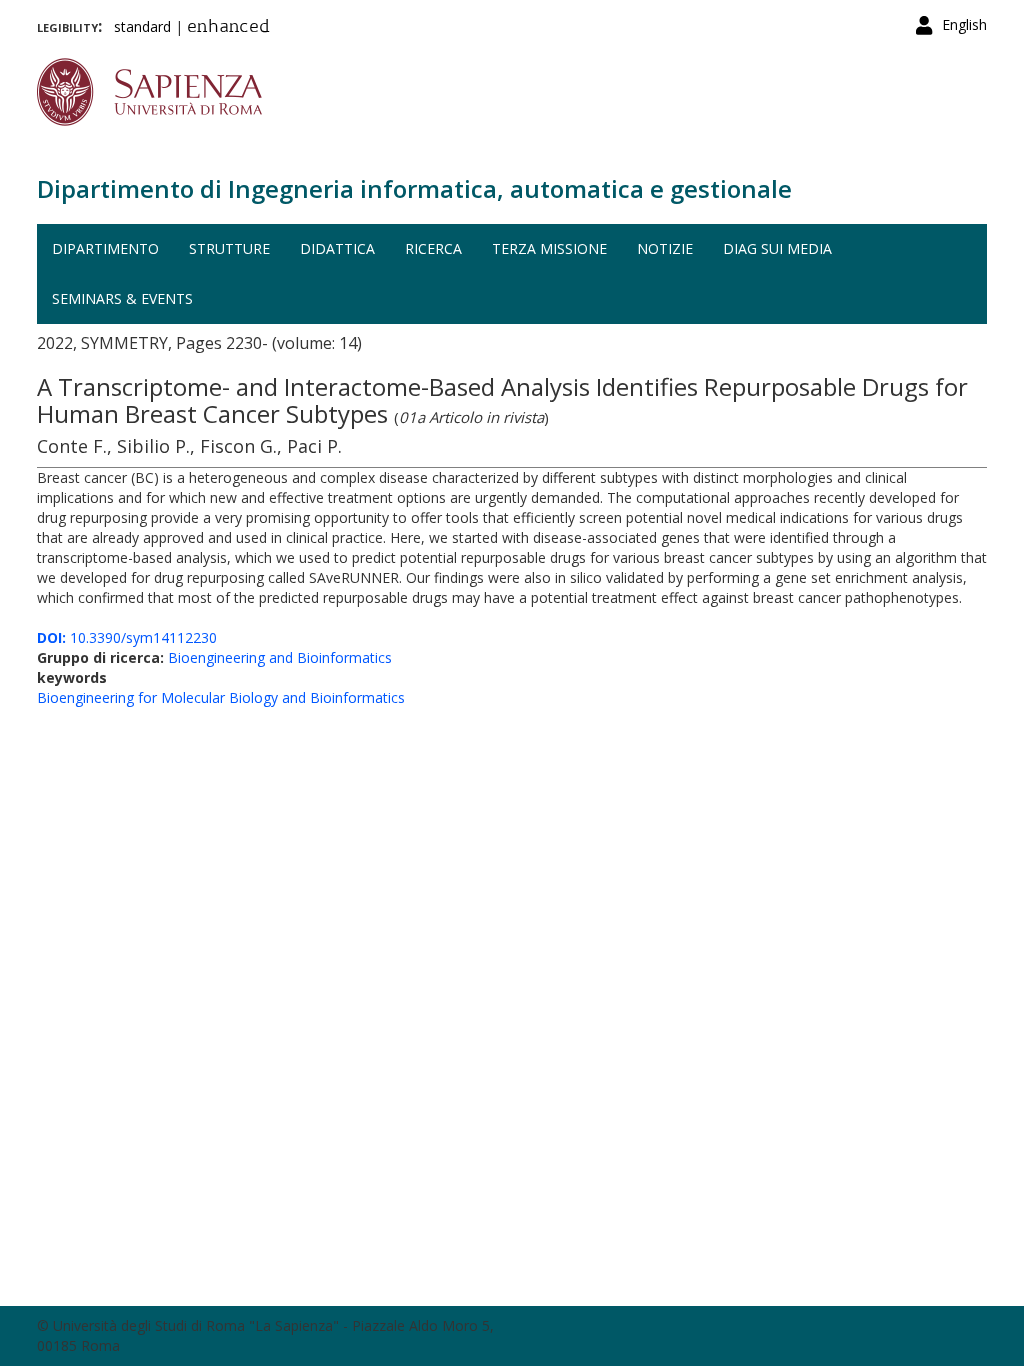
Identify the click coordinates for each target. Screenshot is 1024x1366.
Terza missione (549, 248)
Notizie (665, 248)
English (964, 24)
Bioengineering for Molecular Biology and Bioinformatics (221, 697)
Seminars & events (122, 298)
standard (142, 26)
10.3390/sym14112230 (127, 637)
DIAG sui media (777, 248)
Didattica (337, 248)
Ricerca (433, 248)
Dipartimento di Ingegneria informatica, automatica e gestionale (414, 188)
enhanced (228, 28)
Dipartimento (105, 248)
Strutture (229, 248)
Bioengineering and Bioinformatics (280, 657)
